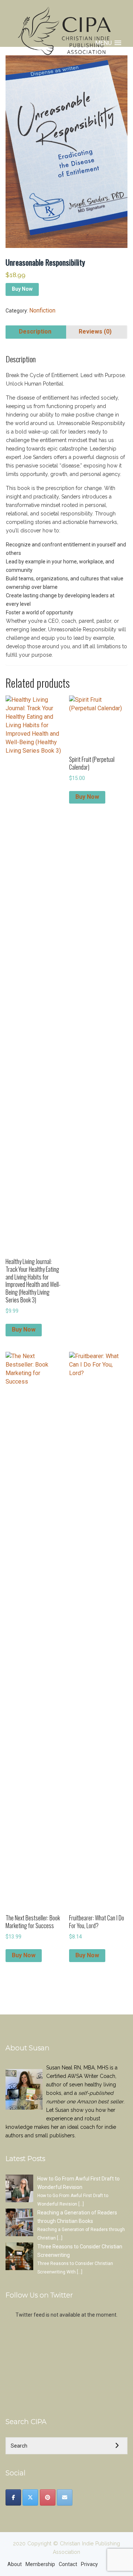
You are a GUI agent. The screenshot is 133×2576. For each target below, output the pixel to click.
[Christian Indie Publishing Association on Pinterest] (48, 2497)
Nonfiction (42, 310)
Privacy (89, 2564)
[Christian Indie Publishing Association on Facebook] (13, 2497)
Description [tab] (35, 332)
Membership (40, 2564)
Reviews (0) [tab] (95, 332)
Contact (68, 2564)
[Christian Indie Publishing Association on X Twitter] (30, 2497)
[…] (81, 2204)
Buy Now (22, 289)
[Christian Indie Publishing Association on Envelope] (65, 2497)
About (15, 2564)
